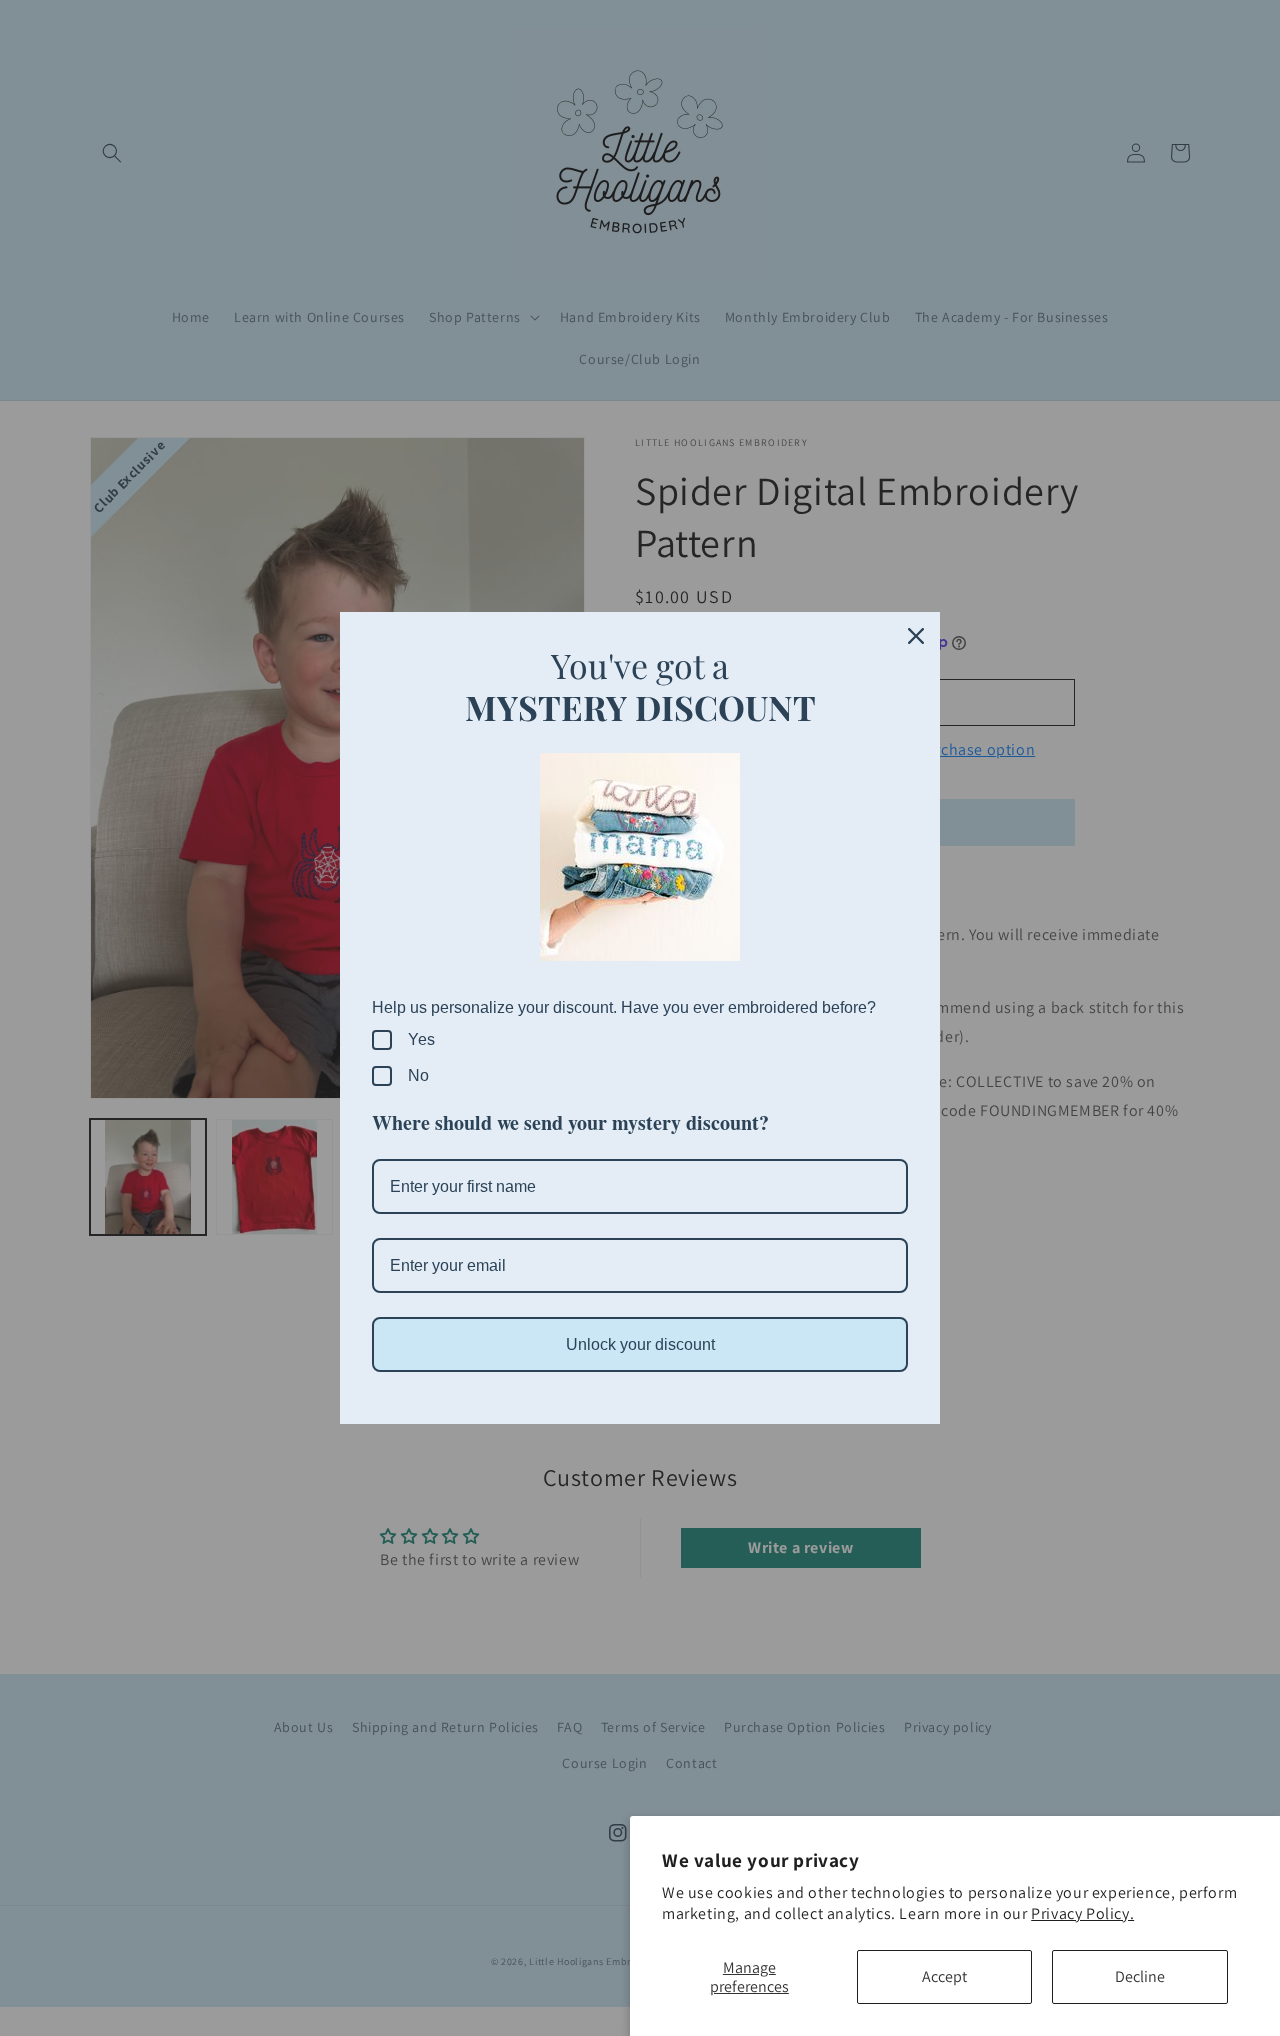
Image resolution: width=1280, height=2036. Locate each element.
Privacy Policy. (1082, 1913)
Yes (421, 1039)
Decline (1140, 1976)
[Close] (916, 636)
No (418, 1075)
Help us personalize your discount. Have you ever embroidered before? (624, 1007)
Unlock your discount (640, 1344)
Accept (944, 1976)
